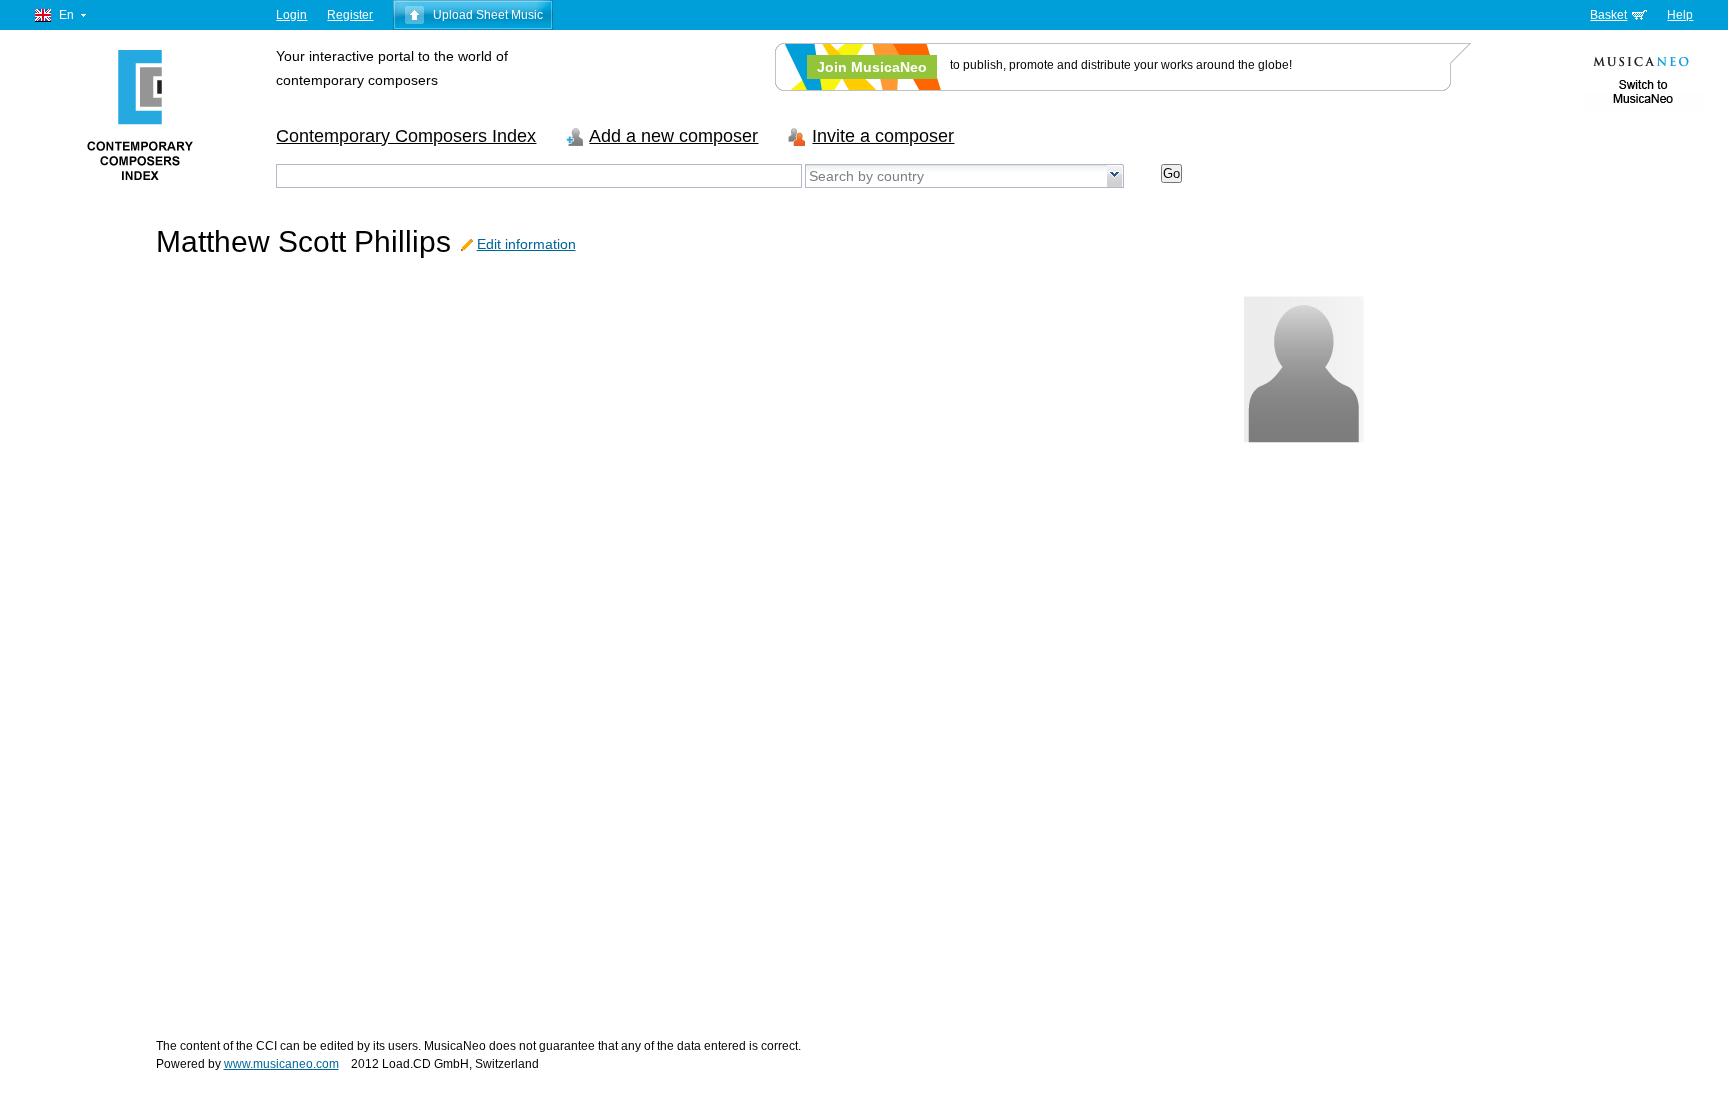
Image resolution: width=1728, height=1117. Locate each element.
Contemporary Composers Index (406, 136)
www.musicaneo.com (281, 1064)
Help (1680, 15)
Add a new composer (673, 136)
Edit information (526, 244)
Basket (1608, 15)
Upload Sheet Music (488, 15)
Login (291, 15)
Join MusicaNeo (872, 67)
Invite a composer (883, 136)
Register (350, 15)
